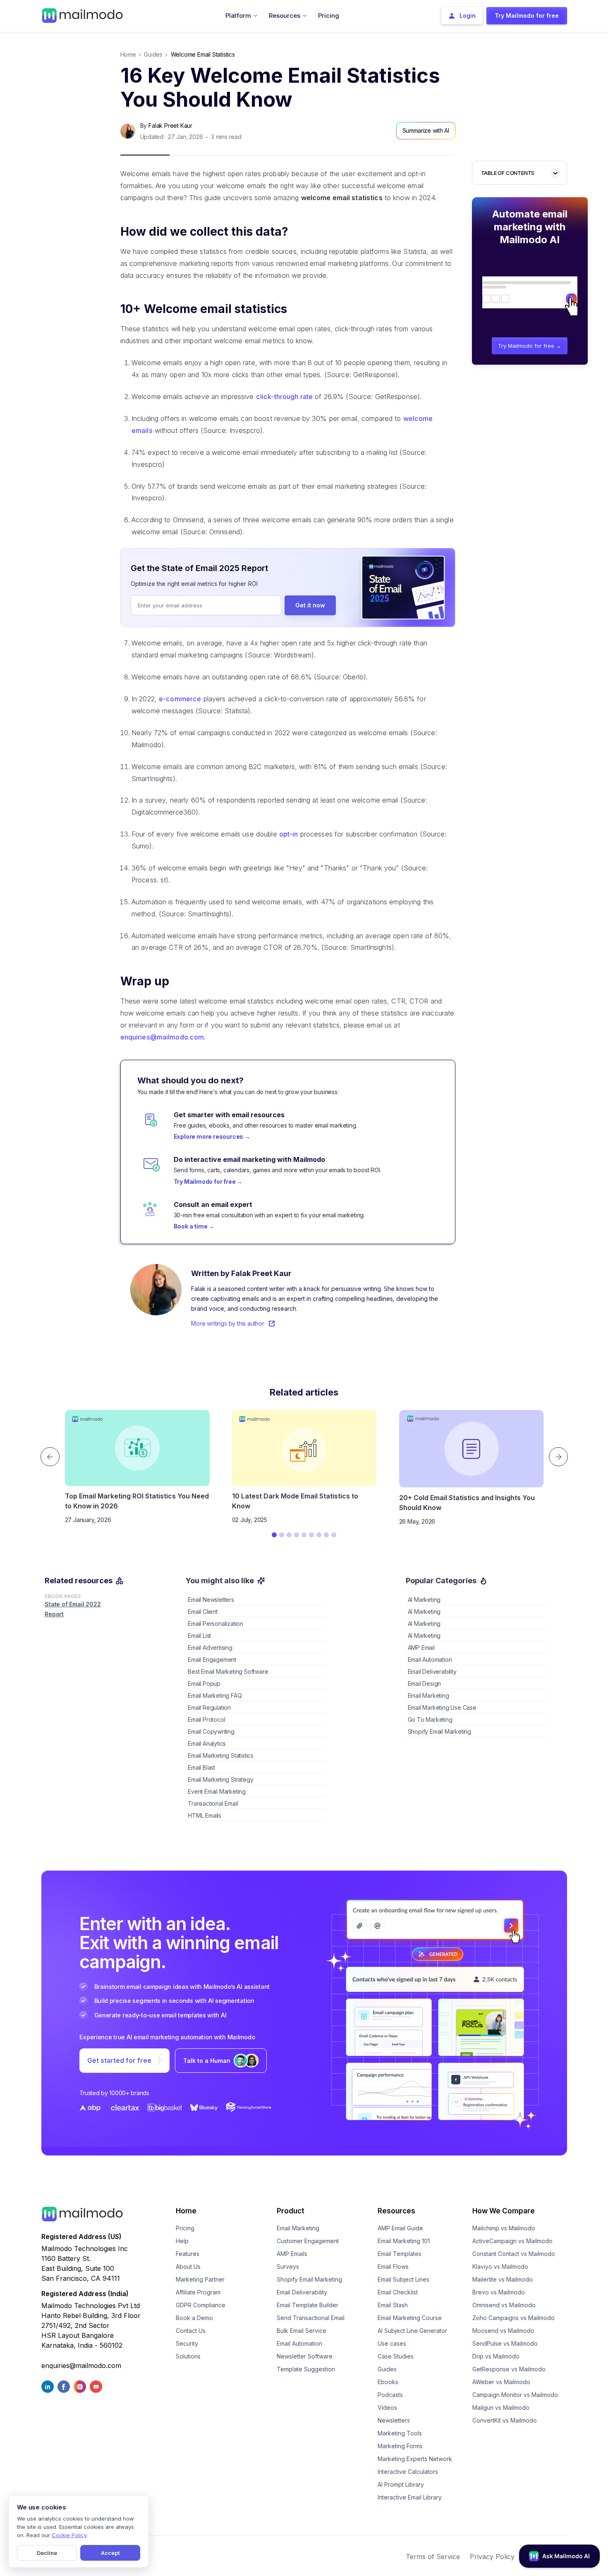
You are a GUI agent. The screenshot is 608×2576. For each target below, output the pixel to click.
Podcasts (390, 2395)
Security (187, 2343)
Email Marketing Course (410, 2318)
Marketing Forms (400, 2446)
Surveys (288, 2267)
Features (188, 2254)
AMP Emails (292, 2254)
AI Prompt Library (401, 2484)
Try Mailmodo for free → (530, 346)
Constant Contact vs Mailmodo (514, 2254)
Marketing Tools (400, 2433)
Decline (47, 2553)
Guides (387, 2369)
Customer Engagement (308, 2241)
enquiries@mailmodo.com (162, 1037)
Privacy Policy (492, 2557)
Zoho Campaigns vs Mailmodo (513, 2318)
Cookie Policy (69, 2535)
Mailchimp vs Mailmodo (504, 2228)
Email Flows (393, 2267)
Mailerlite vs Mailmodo (503, 2279)
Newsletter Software (305, 2356)
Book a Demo (194, 2318)
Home (128, 54)
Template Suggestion (306, 2369)
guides (153, 54)
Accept (110, 2553)
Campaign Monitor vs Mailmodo (515, 2395)
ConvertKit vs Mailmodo (505, 2420)
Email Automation (299, 2343)
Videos (387, 2408)
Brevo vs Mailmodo (499, 2292)
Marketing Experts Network (415, 2459)
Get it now (310, 605)
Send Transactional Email (311, 2318)
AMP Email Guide (400, 2228)
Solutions (188, 2356)
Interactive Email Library (410, 2497)
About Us (188, 2267)
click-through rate (284, 397)
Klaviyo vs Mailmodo (500, 2267)
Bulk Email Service (302, 2331)
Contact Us (191, 2331)
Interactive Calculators (408, 2472)
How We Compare (504, 2211)
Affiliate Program (198, 2292)
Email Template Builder (308, 2305)
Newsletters (394, 2420)
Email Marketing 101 (404, 2241)
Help (182, 2241)
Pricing (185, 2228)
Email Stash (393, 2305)
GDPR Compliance (201, 2305)
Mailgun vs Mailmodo (501, 2408)
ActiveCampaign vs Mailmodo (512, 2241)
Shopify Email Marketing (309, 2279)
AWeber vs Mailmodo (501, 2382)
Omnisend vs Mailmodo (504, 2305)
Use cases (392, 2343)
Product (291, 2211)
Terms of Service (433, 2557)
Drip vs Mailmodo (496, 2356)
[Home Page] (82, 15)
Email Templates (400, 2254)
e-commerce (180, 699)
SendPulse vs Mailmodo (505, 2343)
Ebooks (388, 2382)
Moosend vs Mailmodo (503, 2331)
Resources (396, 2211)
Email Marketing (298, 2228)
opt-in (289, 834)
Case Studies (396, 2356)
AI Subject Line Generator (412, 2331)
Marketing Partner (200, 2279)
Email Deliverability (302, 2292)
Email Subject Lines (403, 2279)
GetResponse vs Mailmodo (509, 2369)
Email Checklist (398, 2292)
